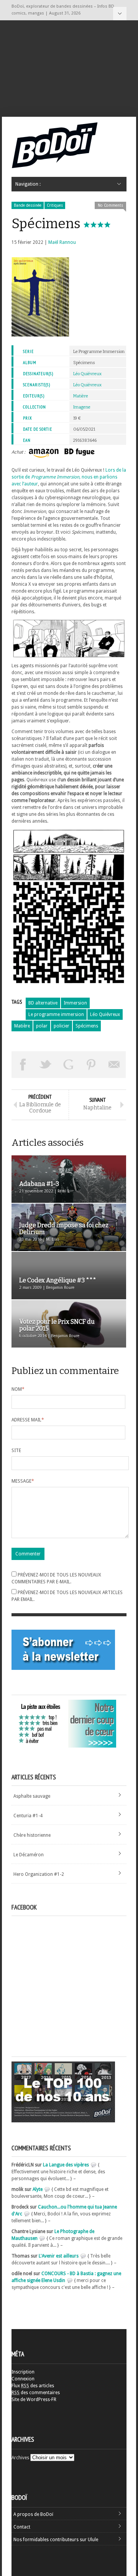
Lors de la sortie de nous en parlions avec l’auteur (69, 477)
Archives (20, 2458)
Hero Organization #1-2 (39, 1874)
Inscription (23, 2372)
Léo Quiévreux (87, 374)
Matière (81, 396)
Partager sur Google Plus (69, 1065)
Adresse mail (28, 1420)
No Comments (110, 205)
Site (16, 1451)
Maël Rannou (62, 242)
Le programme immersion (56, 1014)
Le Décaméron (29, 1855)
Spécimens (87, 1026)
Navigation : (120, 14)
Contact (22, 2527)
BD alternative (43, 1003)
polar (42, 1026)
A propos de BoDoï (33, 2514)
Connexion (23, 2379)
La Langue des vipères (66, 2165)
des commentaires (36, 2393)
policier (62, 1026)
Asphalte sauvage (32, 1796)
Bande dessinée (28, 205)
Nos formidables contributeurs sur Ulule (56, 2540)
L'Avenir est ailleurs (59, 2256)
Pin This (92, 1065)
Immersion (75, 1003)
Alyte (38, 2189)
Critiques (55, 205)
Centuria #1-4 (28, 1816)
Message (23, 1481)
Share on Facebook (23, 1065)
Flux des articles (33, 2386)
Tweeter (46, 1065)
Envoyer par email (114, 1065)
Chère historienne (32, 1835)
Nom (18, 1389)
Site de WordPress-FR (34, 2400)
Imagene (82, 407)
